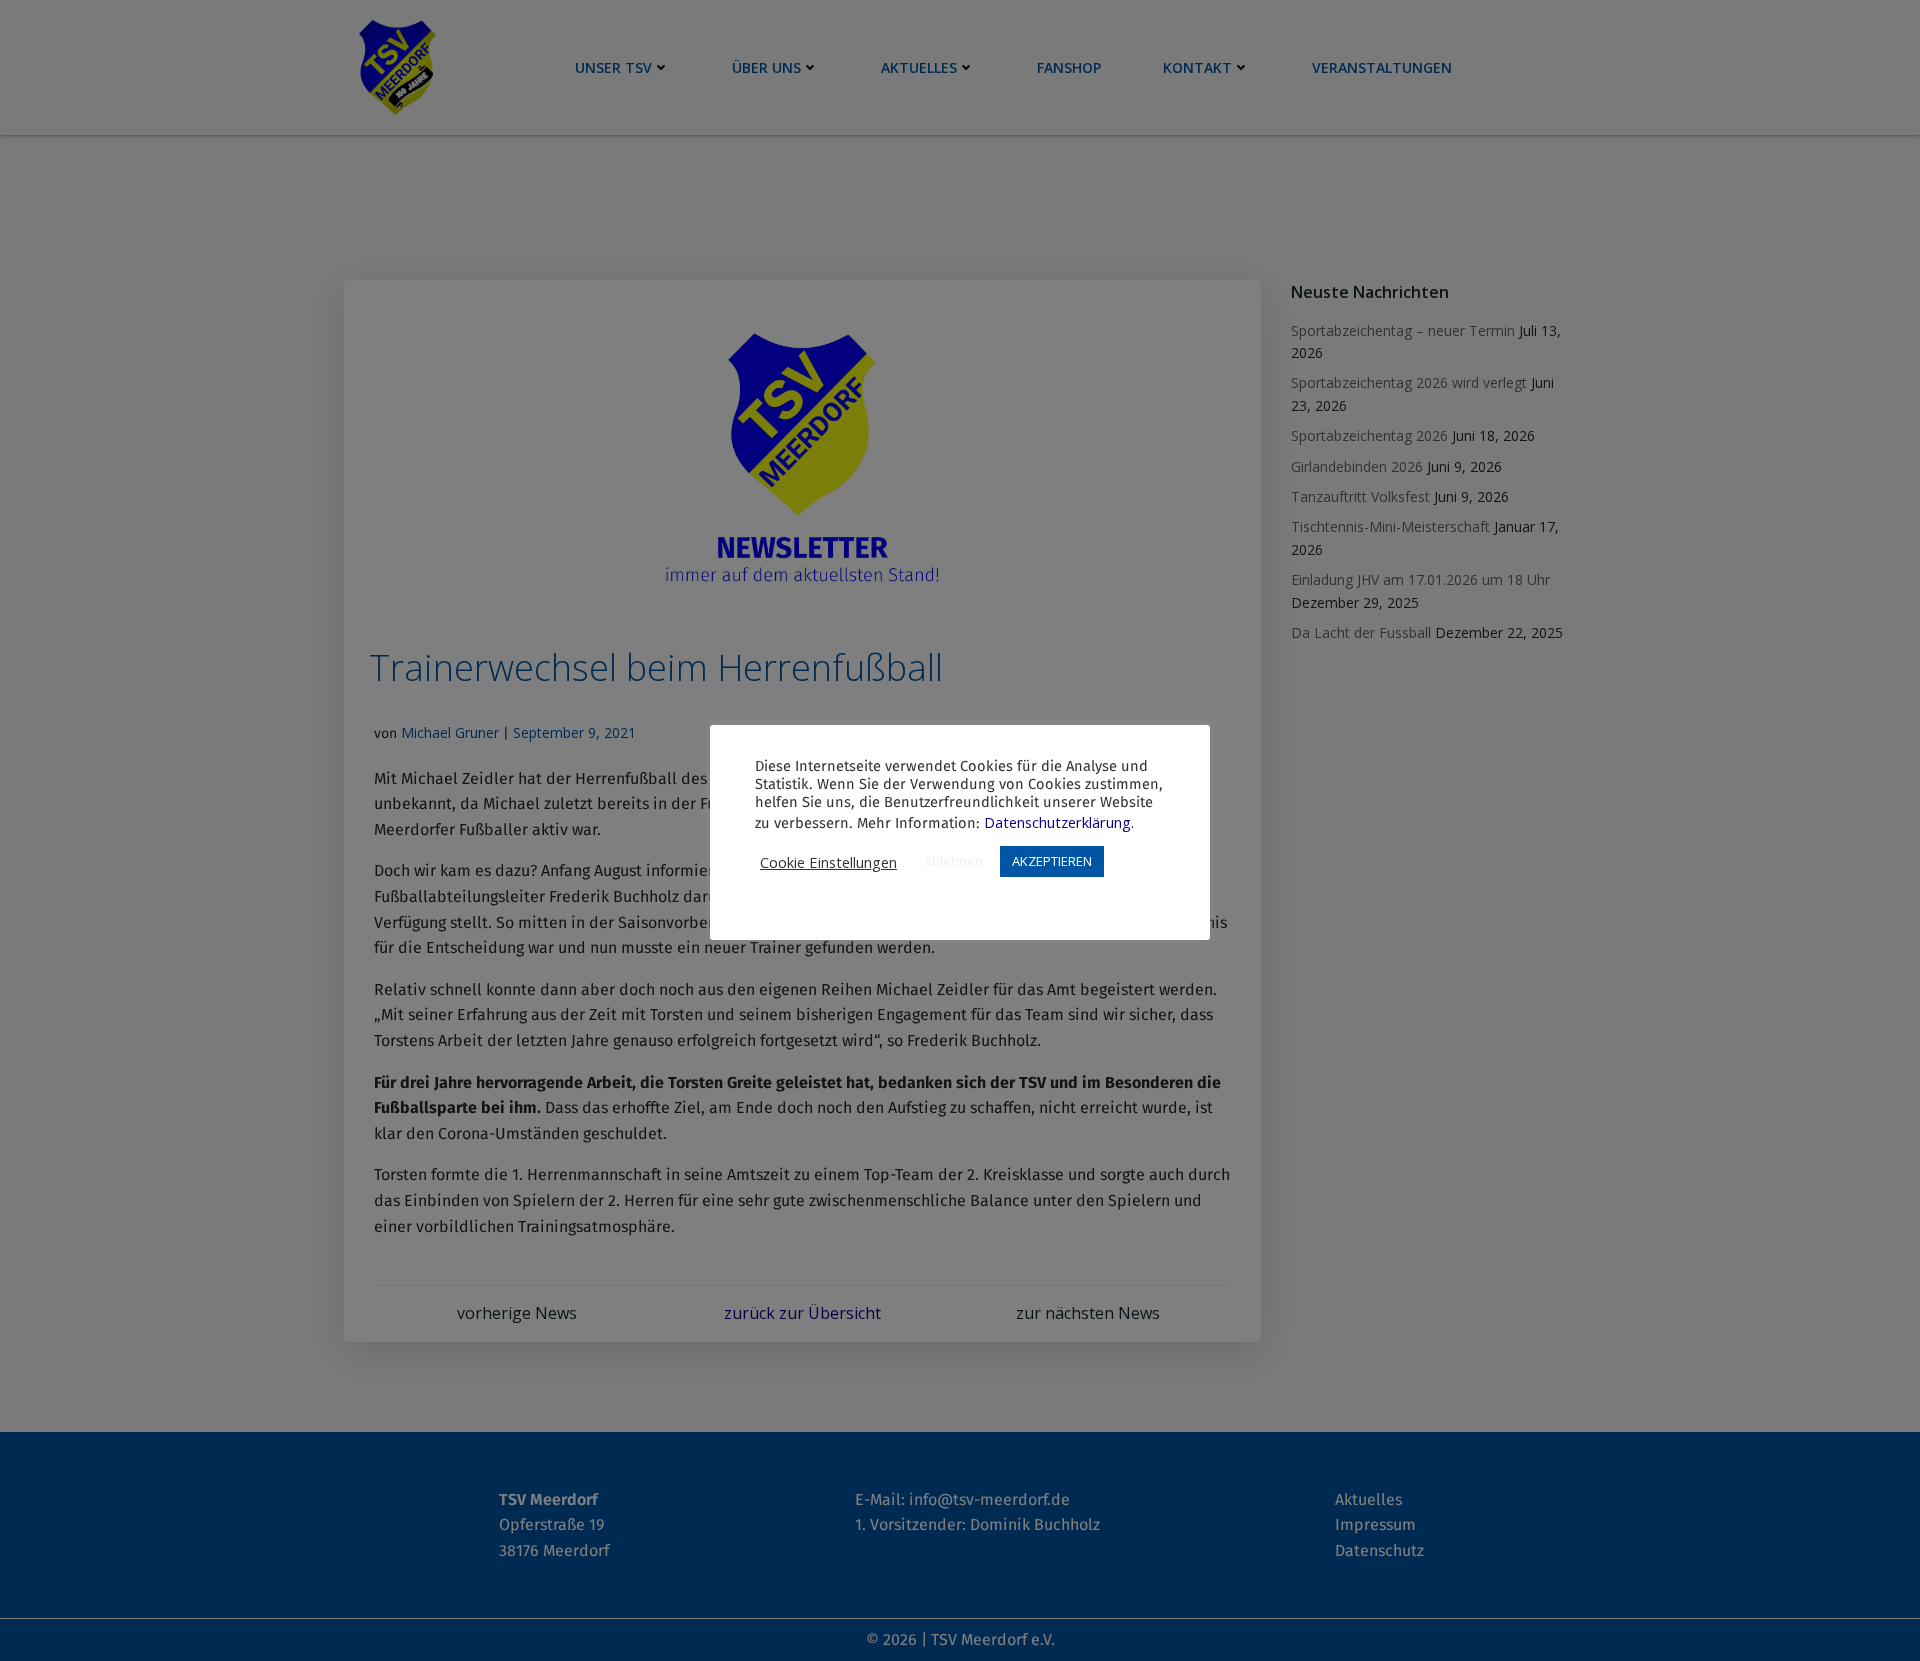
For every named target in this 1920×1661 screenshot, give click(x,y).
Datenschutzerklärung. (1059, 822)
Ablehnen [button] (953, 861)
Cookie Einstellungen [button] (828, 862)
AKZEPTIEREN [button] (1052, 861)
